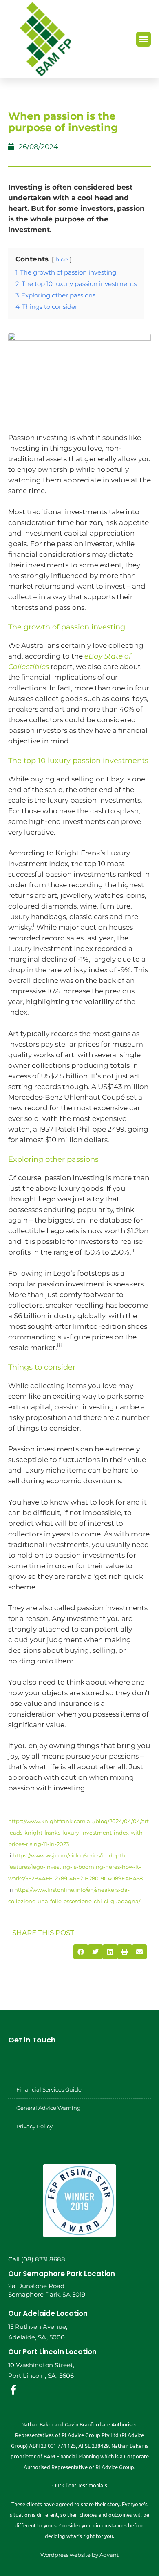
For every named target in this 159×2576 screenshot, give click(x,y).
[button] (144, 39)
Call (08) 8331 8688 (37, 2259)
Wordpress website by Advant (79, 2555)
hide (62, 259)
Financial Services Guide (49, 2089)
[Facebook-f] (13, 2390)
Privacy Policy (34, 2126)
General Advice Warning (49, 2108)
